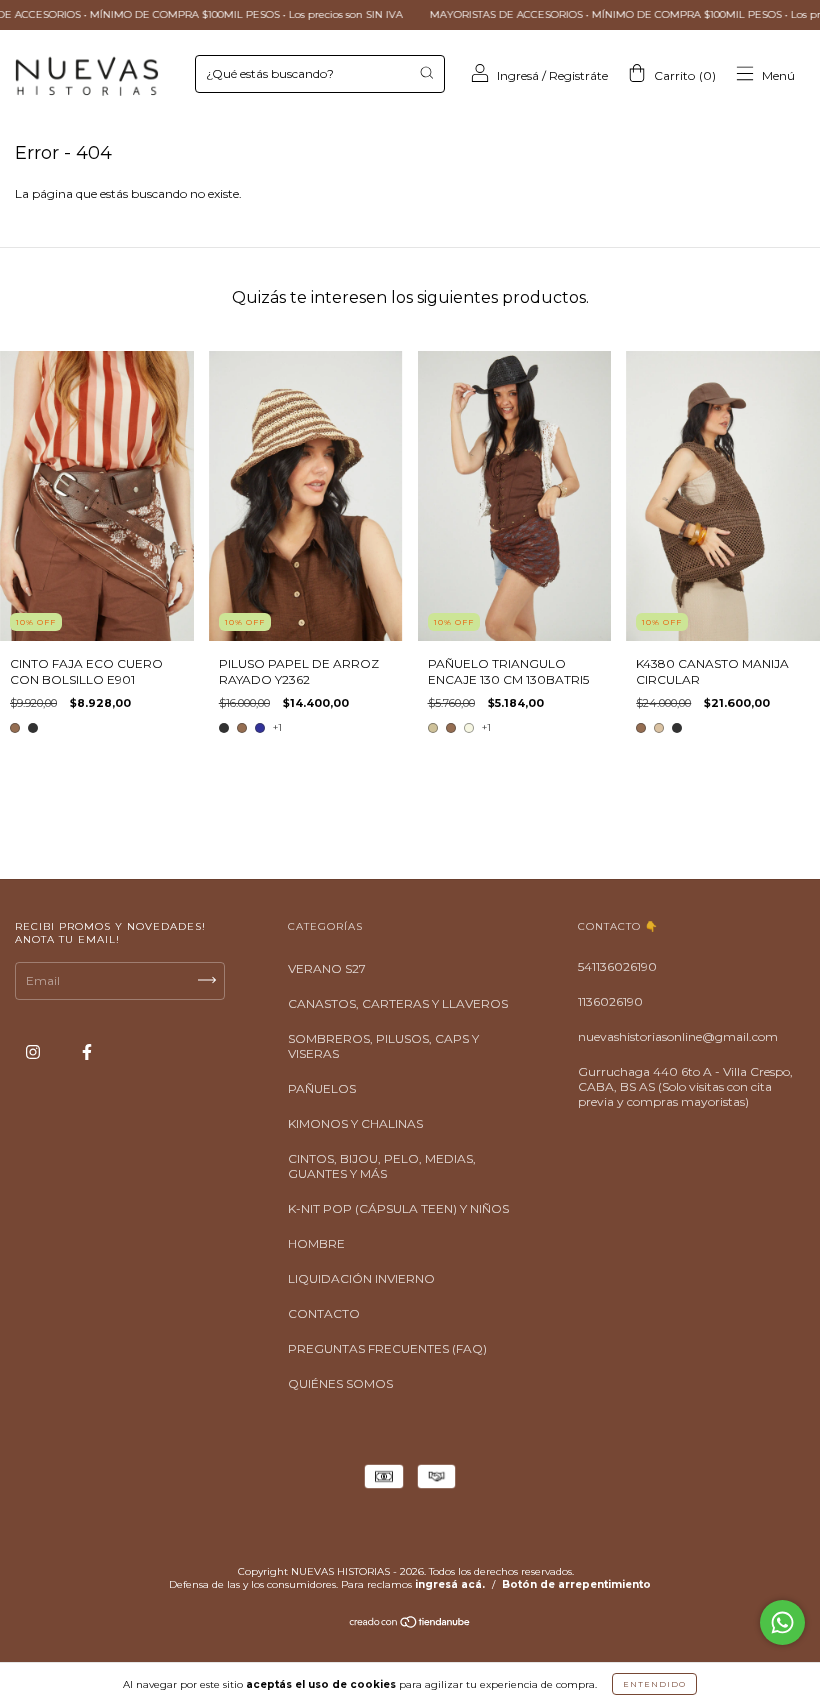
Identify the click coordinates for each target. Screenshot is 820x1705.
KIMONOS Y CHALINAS (355, 1123)
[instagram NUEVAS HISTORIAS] (34, 1052)
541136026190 (617, 966)
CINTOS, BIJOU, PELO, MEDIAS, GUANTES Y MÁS (382, 1166)
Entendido (654, 1684)
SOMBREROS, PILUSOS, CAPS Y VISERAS (383, 1046)
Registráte (578, 75)
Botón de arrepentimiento (576, 1584)
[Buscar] (426, 72)
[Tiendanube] (410, 1624)
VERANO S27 (327, 968)
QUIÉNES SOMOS (340, 1383)
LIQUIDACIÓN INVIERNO (361, 1278)
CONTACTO (324, 1313)
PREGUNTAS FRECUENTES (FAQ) (387, 1348)
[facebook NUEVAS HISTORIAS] (87, 1052)
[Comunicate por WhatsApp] (782, 1622)
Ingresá (518, 75)
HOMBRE (316, 1243)
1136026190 (610, 1001)
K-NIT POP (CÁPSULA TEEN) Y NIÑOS (398, 1208)
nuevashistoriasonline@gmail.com (678, 1036)
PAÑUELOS (322, 1088)
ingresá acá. (450, 1584)
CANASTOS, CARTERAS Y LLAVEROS (398, 1003)
